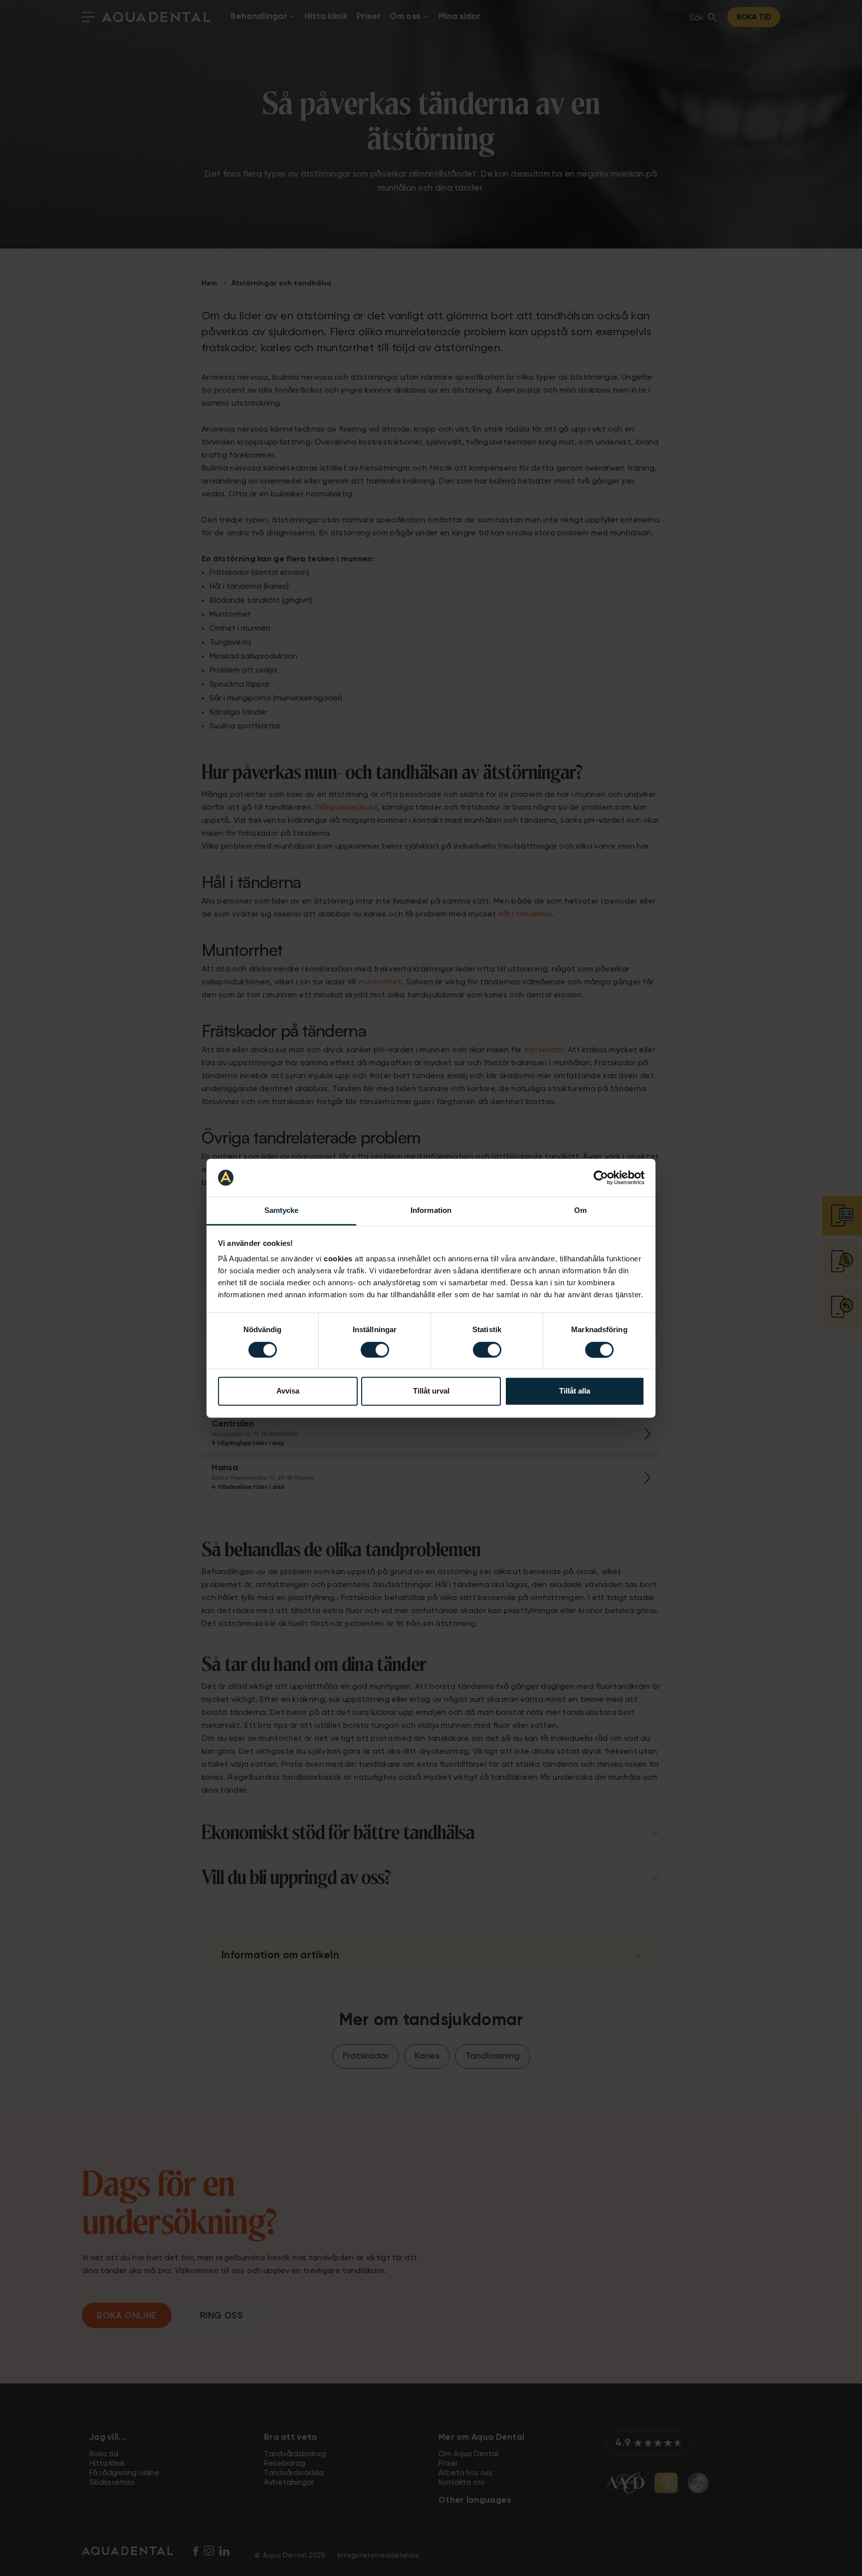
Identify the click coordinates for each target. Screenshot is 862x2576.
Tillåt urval (431, 1391)
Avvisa (288, 1391)
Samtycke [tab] (282, 1211)
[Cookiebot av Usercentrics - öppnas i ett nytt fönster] (601, 1177)
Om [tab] (580, 1211)
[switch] (375, 1350)
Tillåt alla (575, 1391)
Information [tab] (431, 1211)
